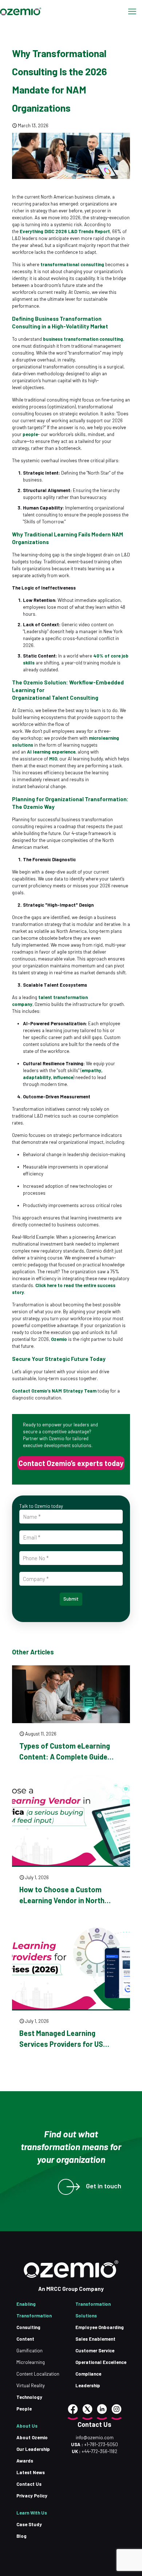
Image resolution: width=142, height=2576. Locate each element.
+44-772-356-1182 (99, 2451)
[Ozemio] (21, 11)
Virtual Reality (31, 2385)
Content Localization (38, 2374)
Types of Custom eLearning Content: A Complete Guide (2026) (65, 1757)
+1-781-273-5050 (100, 2444)
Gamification (29, 2351)
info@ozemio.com (95, 2437)
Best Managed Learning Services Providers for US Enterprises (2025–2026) (61, 2044)
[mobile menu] (132, 11)
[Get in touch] (66, 2187)
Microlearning (31, 2362)
